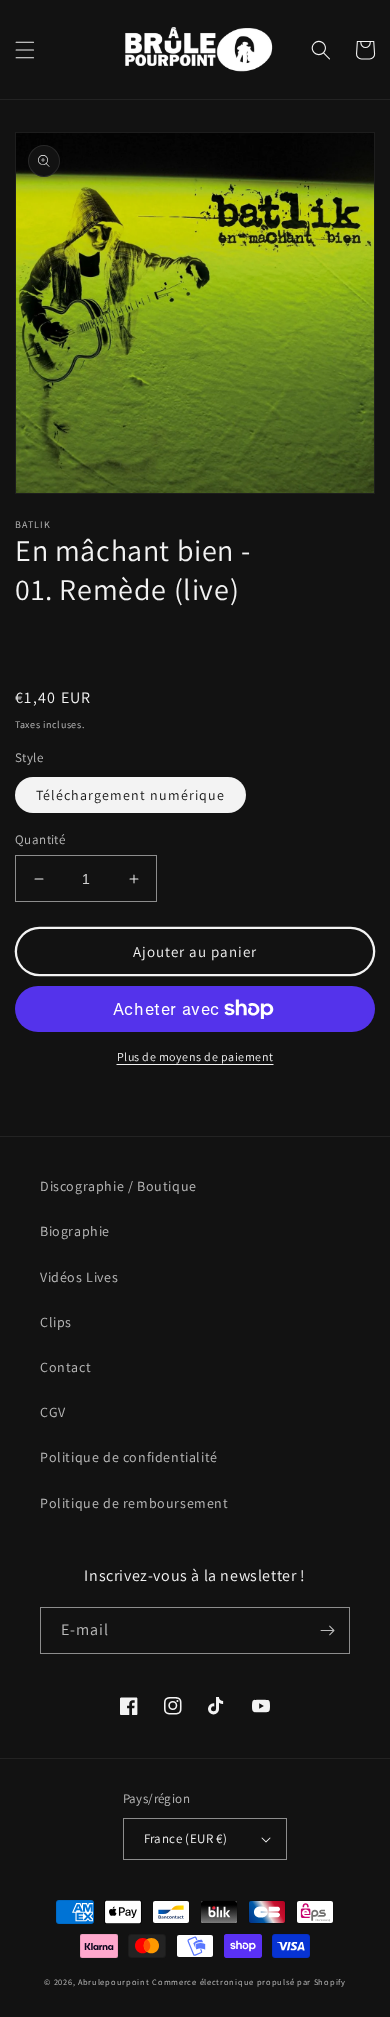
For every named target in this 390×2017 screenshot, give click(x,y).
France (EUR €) (186, 1838)
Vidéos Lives (79, 1277)
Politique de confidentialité (129, 1457)
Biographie (75, 1231)
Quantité (40, 839)
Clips (56, 1322)
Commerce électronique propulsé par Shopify (248, 1981)
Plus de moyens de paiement (195, 1056)
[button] (25, 50)
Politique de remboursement (134, 1503)
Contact (65, 1367)
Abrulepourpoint (114, 1981)
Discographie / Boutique (118, 1186)
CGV (53, 1412)
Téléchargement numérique (130, 795)
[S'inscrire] (327, 1630)
